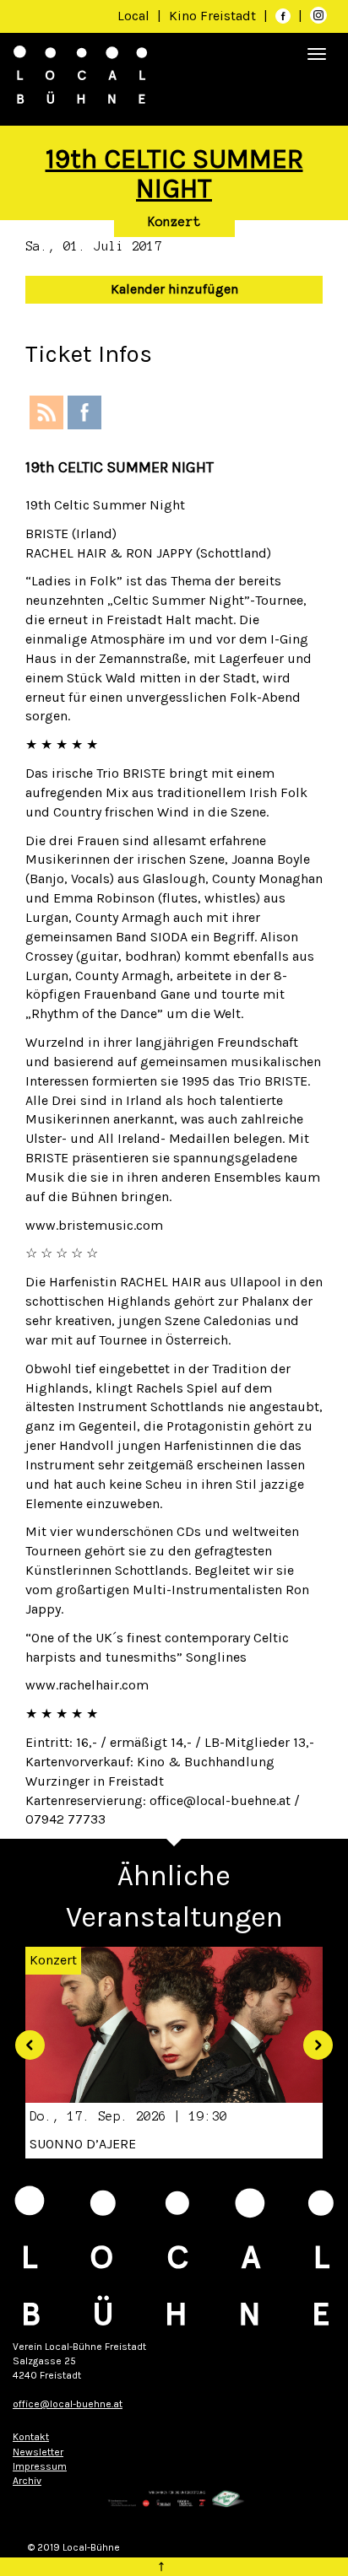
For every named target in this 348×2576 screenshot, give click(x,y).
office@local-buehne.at (68, 2404)
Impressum (40, 2466)
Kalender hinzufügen (174, 289)
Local (133, 16)
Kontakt (31, 2437)
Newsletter (38, 2452)
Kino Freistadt (214, 16)
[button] (24, 2039)
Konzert (174, 222)
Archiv (27, 2481)
